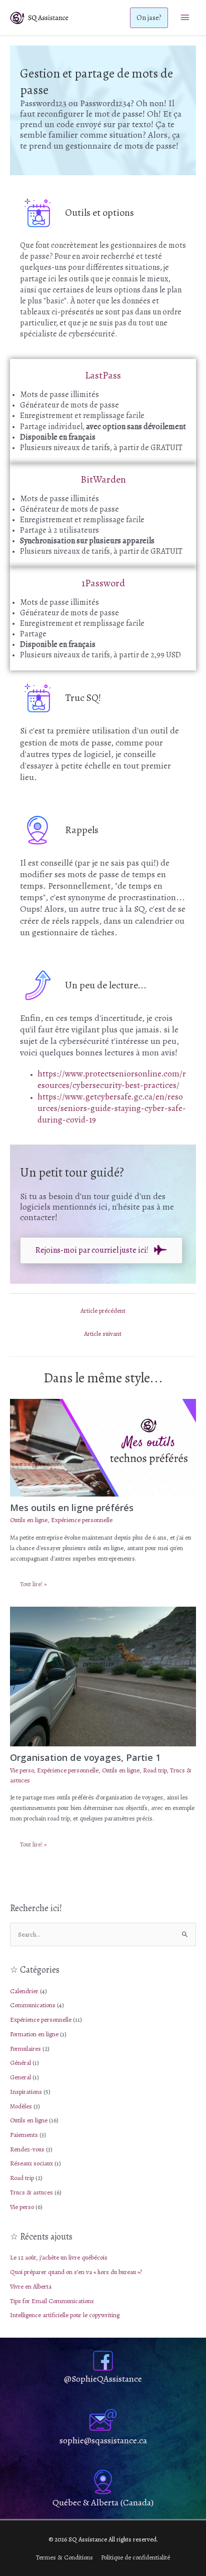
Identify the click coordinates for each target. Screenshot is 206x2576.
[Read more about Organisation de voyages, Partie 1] (103, 1676)
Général (20, 2063)
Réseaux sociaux (31, 2163)
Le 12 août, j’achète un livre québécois (59, 2257)
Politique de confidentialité (135, 2557)
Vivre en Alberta (31, 2286)
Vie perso (22, 2207)
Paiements (24, 2135)
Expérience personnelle (41, 2019)
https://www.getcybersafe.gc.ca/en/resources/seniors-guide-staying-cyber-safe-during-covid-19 (112, 1108)
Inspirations (26, 2092)
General (20, 2077)
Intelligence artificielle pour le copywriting (65, 2315)
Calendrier (24, 1991)
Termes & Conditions (64, 2557)
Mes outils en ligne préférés (72, 1508)
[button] (149, 18)
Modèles (21, 2106)
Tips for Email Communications (52, 2301)
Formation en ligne (34, 2034)
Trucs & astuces (31, 2192)
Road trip (22, 2178)
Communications (33, 2005)
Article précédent (103, 1311)
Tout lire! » (33, 1584)
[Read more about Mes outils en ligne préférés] (103, 1447)
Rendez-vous (27, 2149)
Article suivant (103, 1334)
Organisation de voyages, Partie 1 (85, 1757)
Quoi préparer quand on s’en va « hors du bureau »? (76, 2272)
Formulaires (25, 2049)
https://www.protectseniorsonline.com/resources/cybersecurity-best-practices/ (112, 1079)
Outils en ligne (29, 2120)
